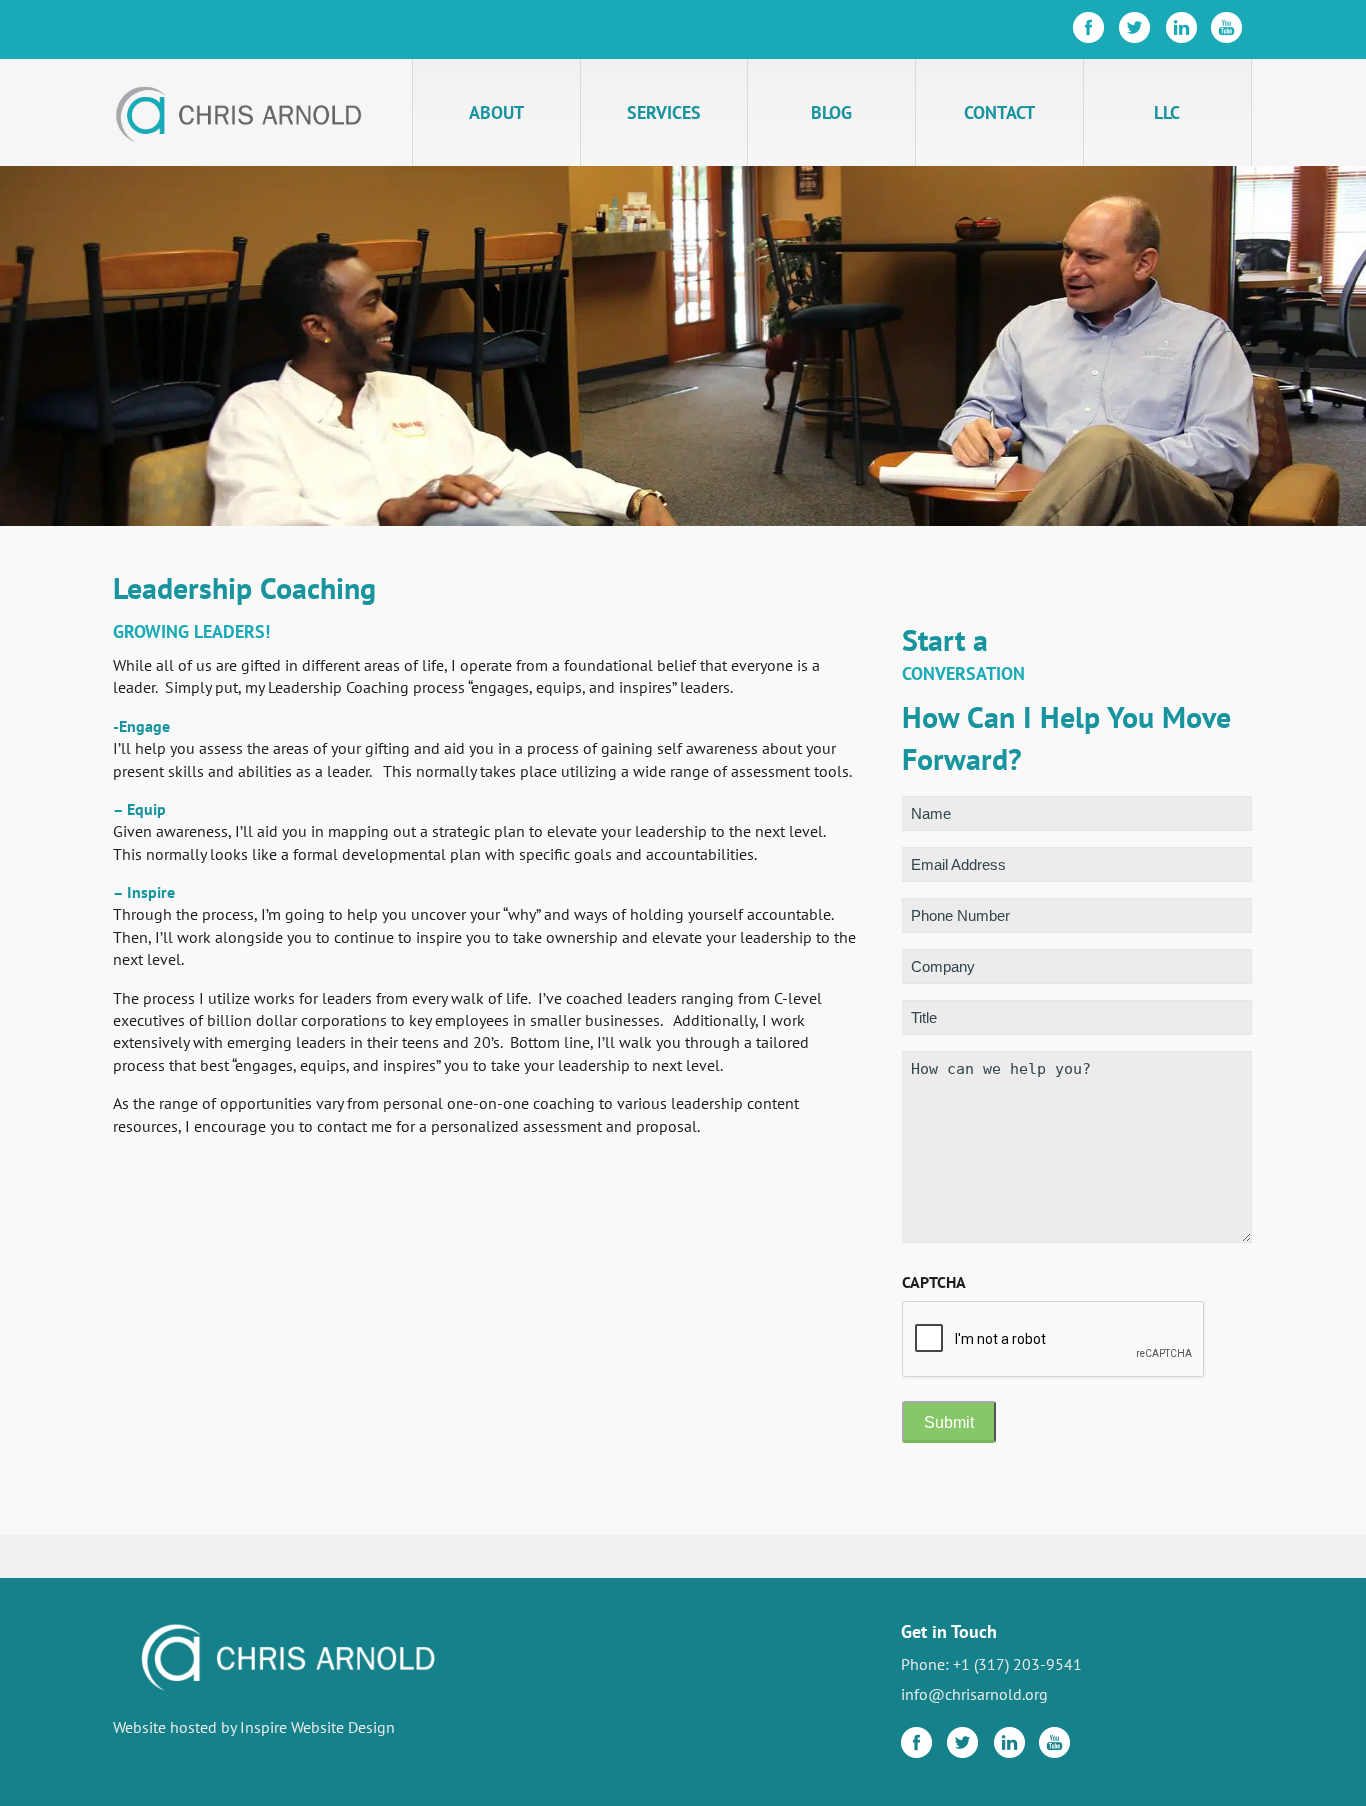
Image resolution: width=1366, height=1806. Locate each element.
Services (664, 112)
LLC (1167, 112)
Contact (999, 112)
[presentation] (1054, 1340)
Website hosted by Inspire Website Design (254, 1727)
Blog (831, 112)
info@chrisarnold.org (974, 1694)
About (496, 112)
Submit (949, 1422)
